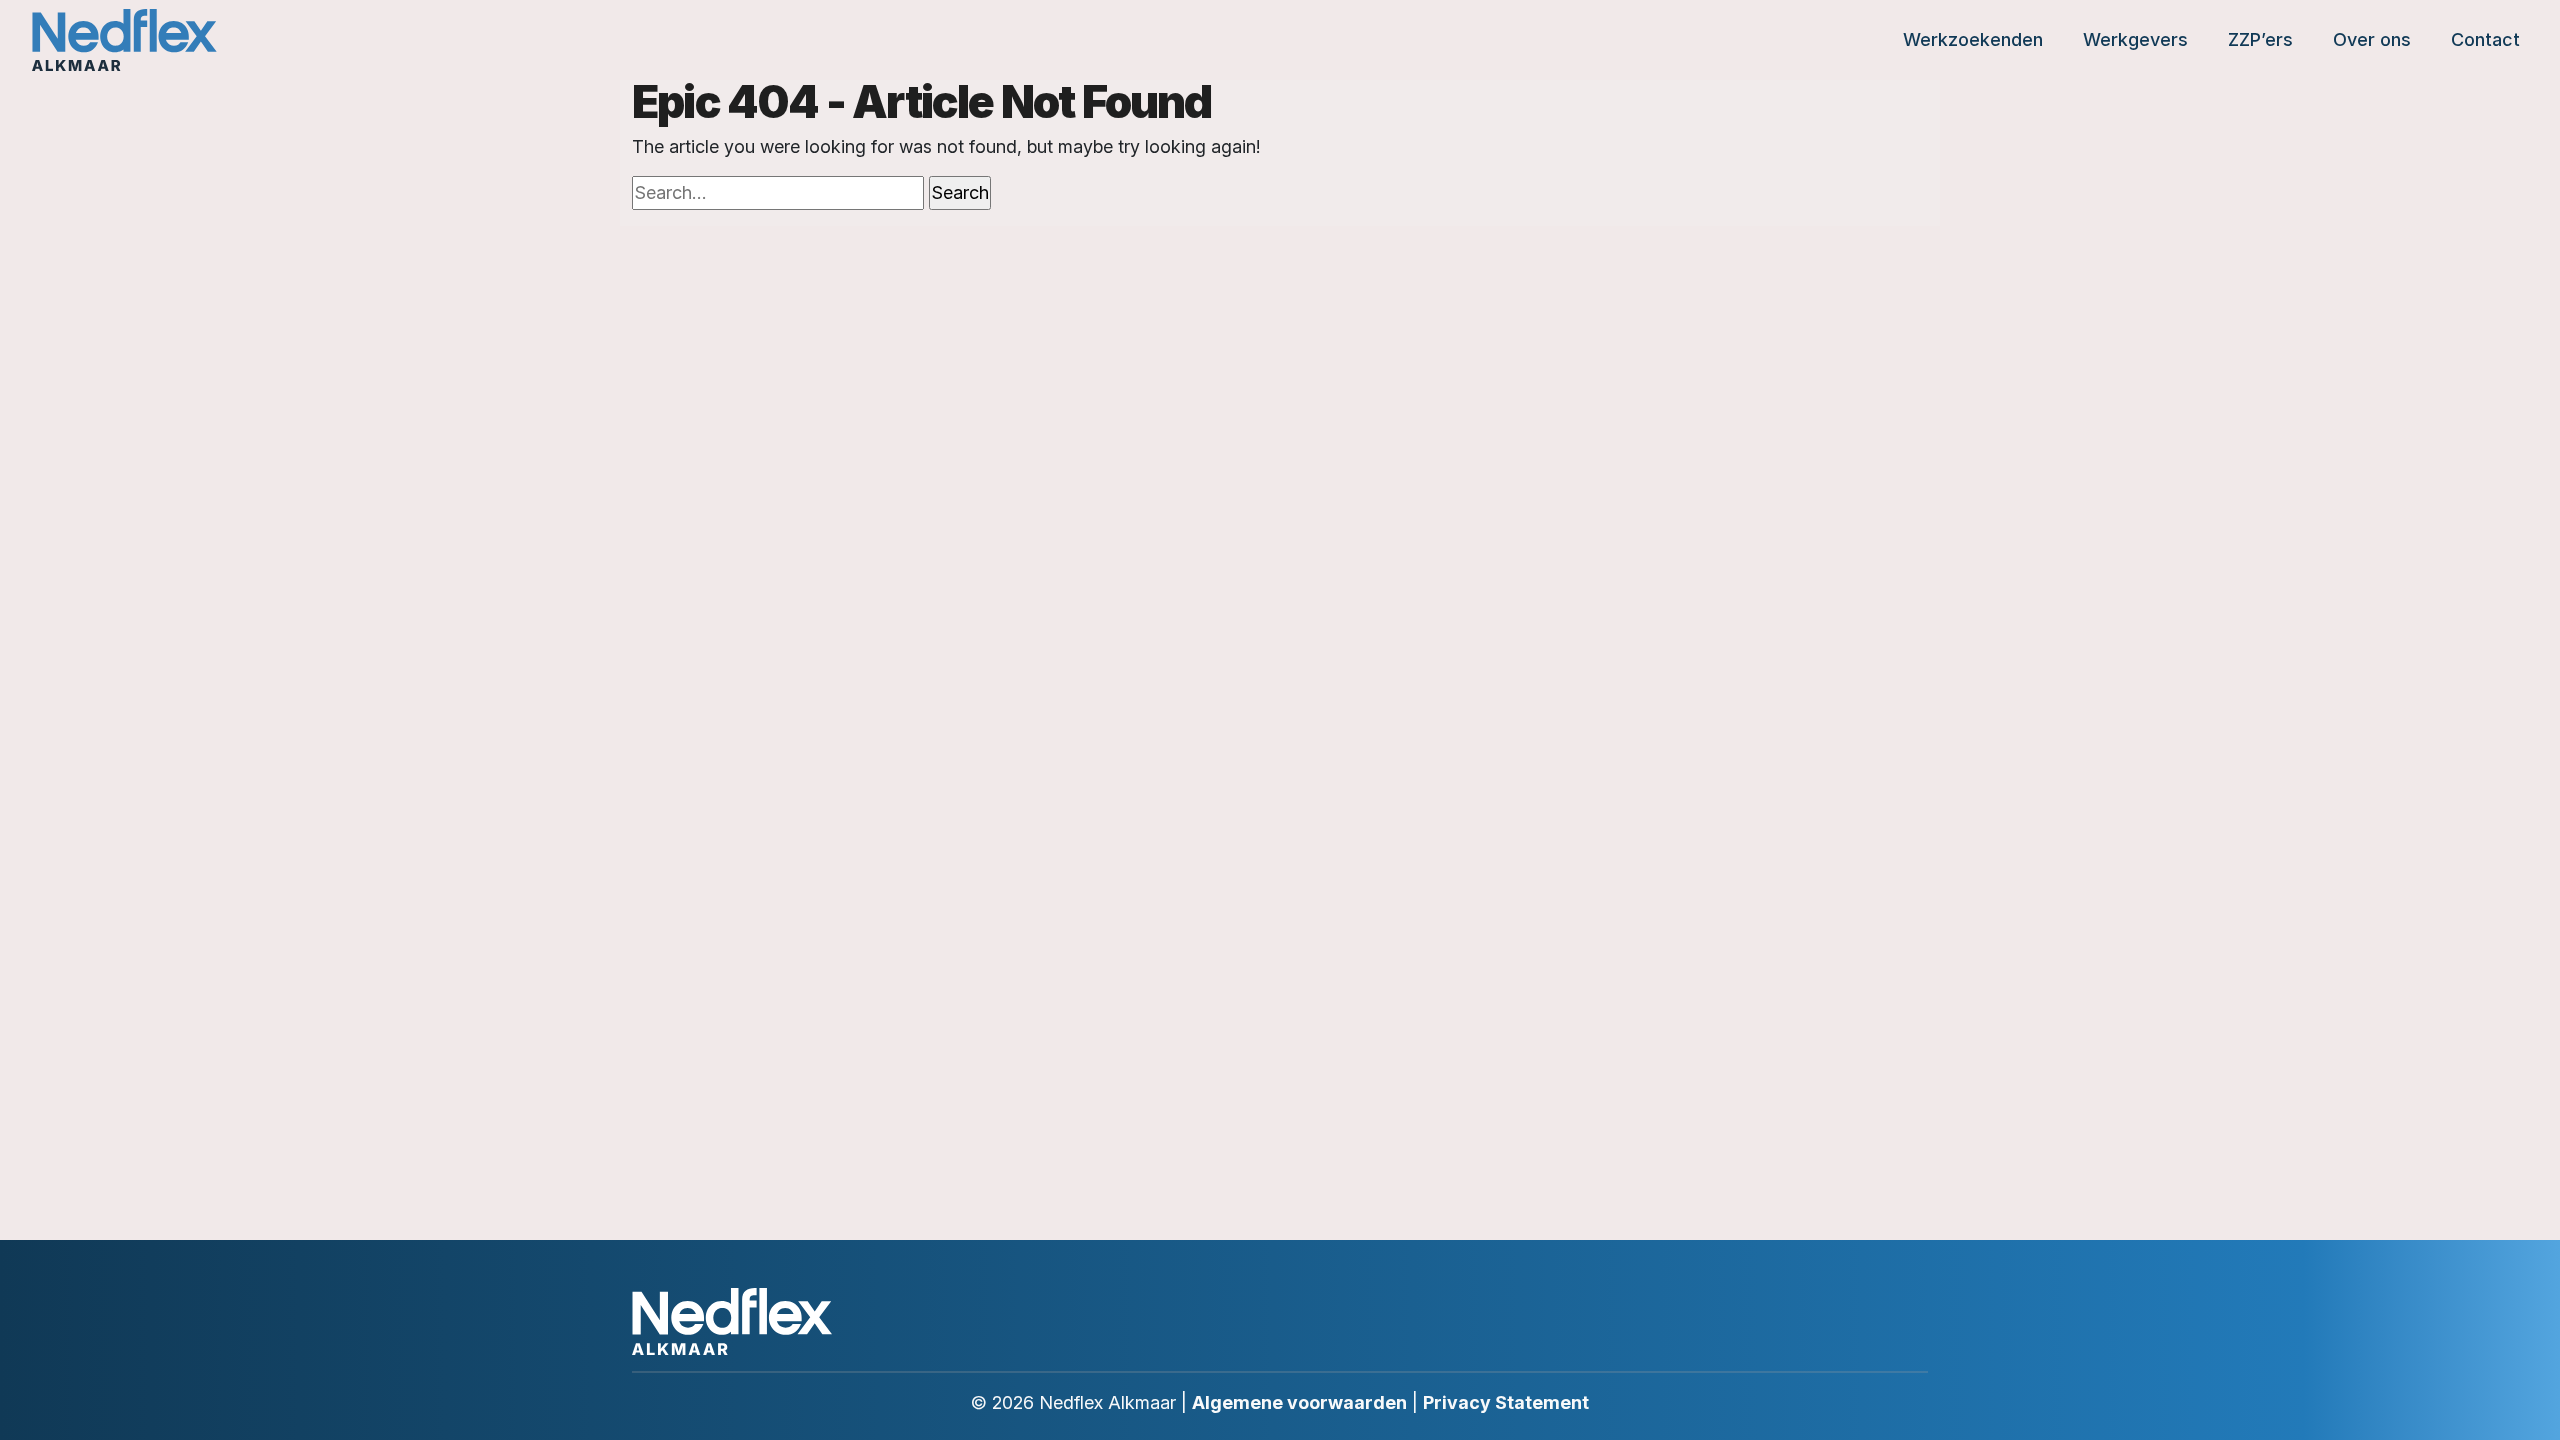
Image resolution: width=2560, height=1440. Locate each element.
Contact (2485, 39)
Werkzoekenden (1973, 39)
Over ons (2372, 39)
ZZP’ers (2260, 39)
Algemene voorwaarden (1299, 1402)
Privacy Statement (1506, 1402)
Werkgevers (2135, 39)
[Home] (124, 40)
